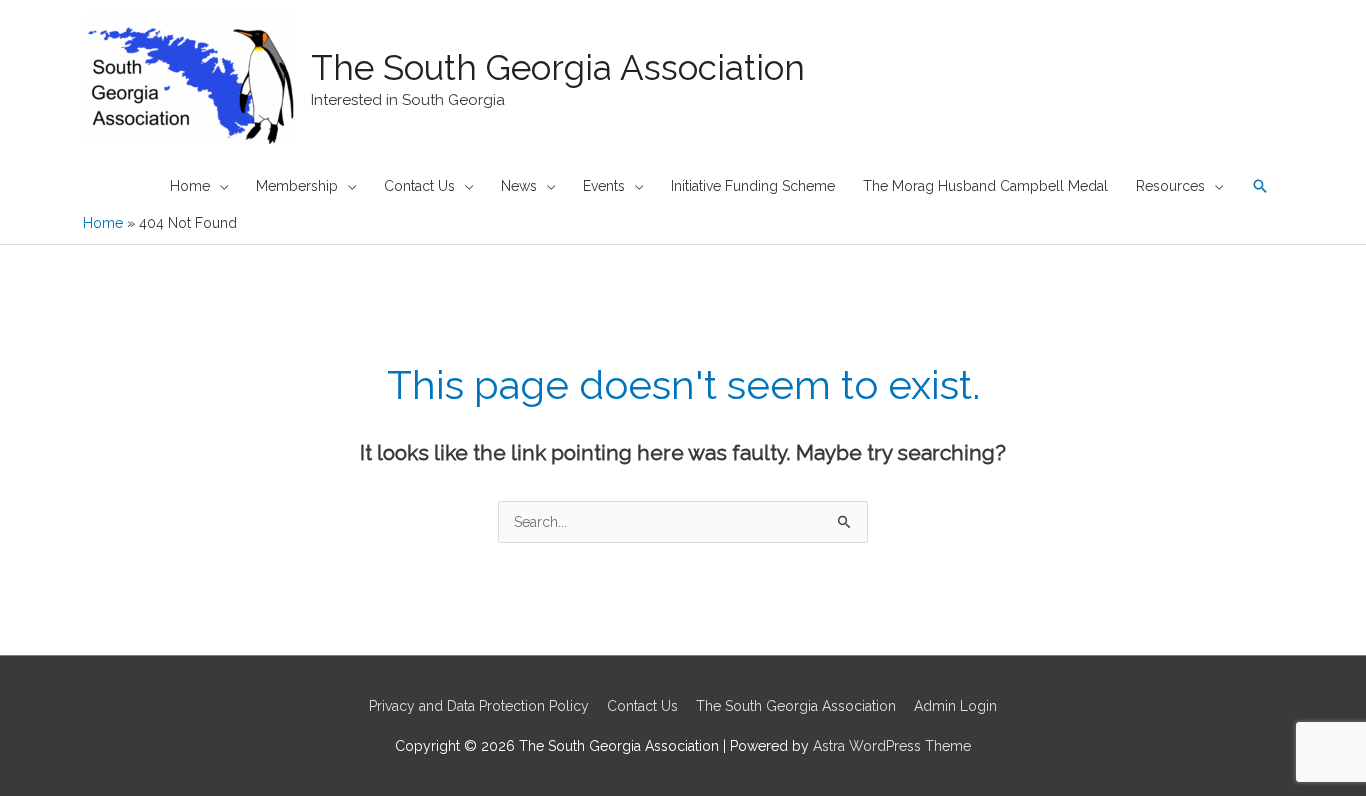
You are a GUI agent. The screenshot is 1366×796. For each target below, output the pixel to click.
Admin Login (955, 706)
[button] (1260, 186)
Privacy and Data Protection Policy (479, 706)
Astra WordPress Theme (892, 746)
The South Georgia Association (558, 67)
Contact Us (642, 706)
